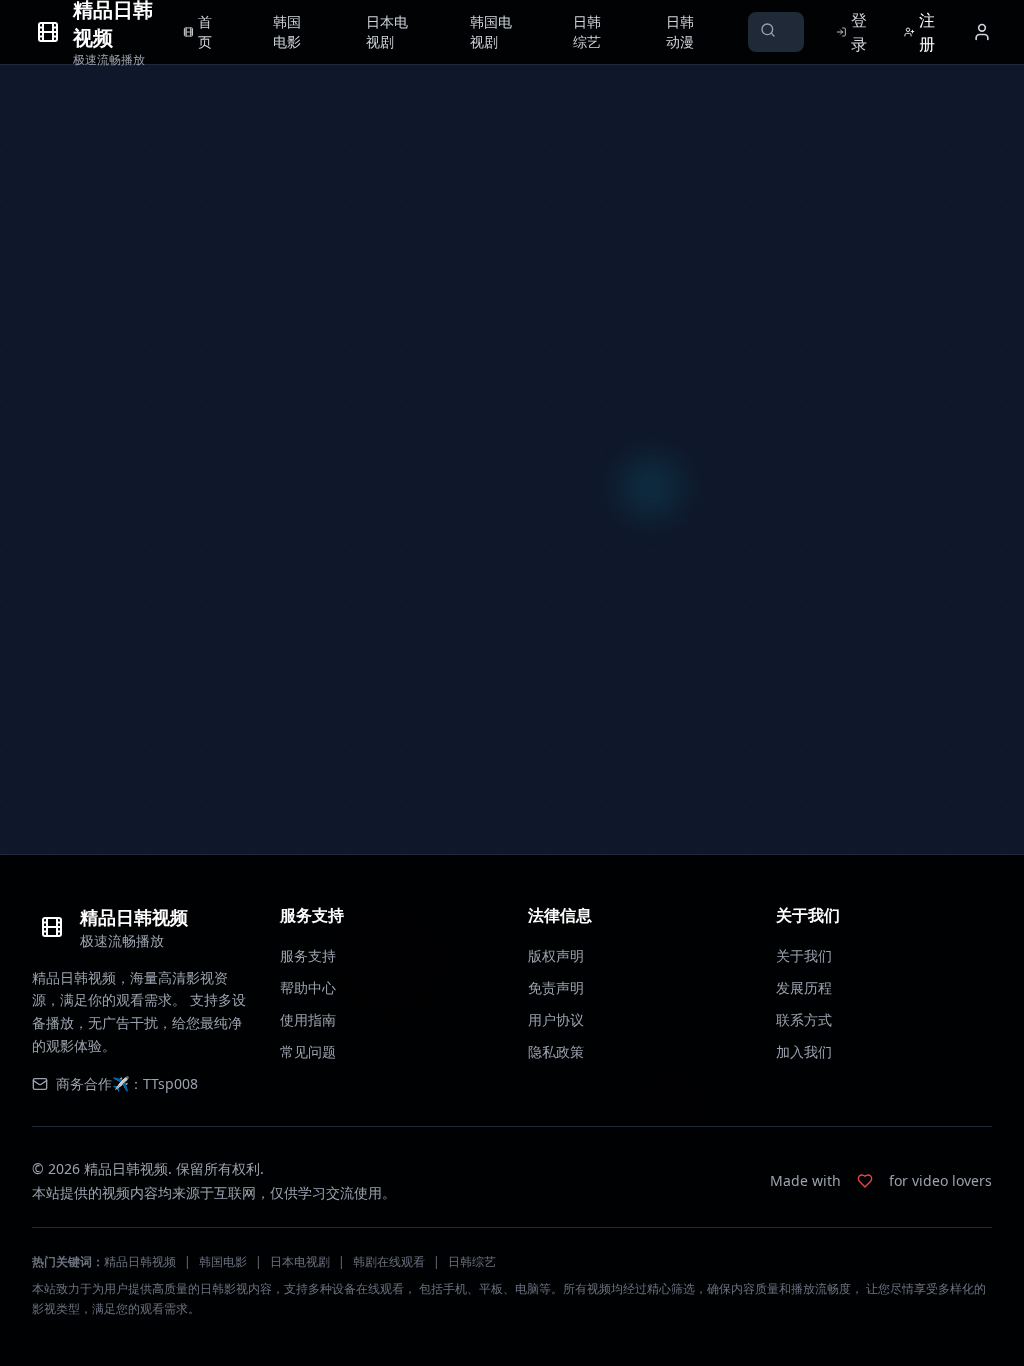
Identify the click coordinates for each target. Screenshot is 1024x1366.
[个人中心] (982, 32)
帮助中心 (308, 987)
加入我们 (804, 1051)
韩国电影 (223, 1261)
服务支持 (308, 955)
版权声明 (556, 955)
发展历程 (804, 987)
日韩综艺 (472, 1261)
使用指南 (308, 1019)
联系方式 (804, 1019)
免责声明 (556, 987)
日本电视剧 (300, 1261)
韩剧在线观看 (389, 1261)
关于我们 (804, 955)
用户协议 (556, 1019)
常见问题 (308, 1051)
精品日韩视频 (140, 1261)
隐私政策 (556, 1051)
